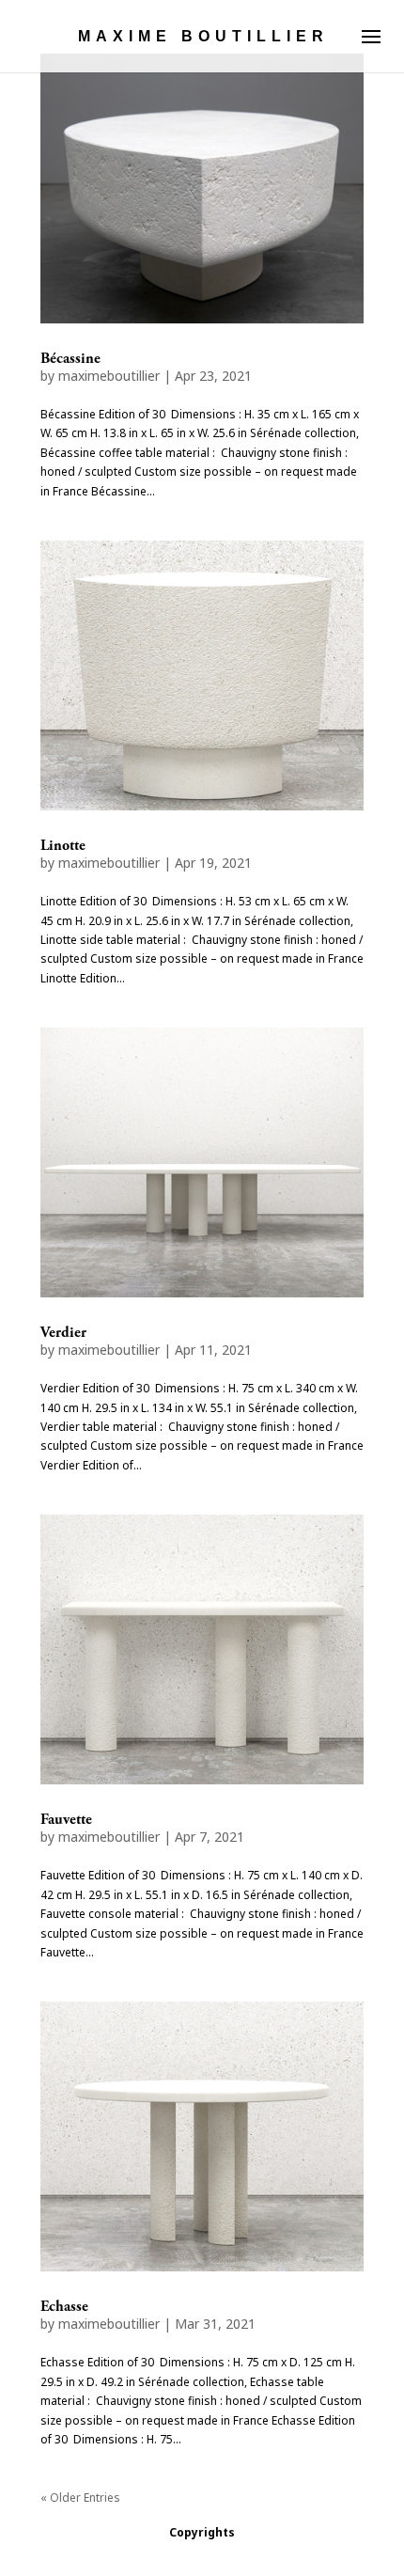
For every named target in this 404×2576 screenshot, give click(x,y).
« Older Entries (80, 2497)
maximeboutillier (109, 376)
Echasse (64, 2307)
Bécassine (70, 359)
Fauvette (66, 1820)
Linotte (63, 846)
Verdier (63, 1333)
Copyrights (202, 2532)
